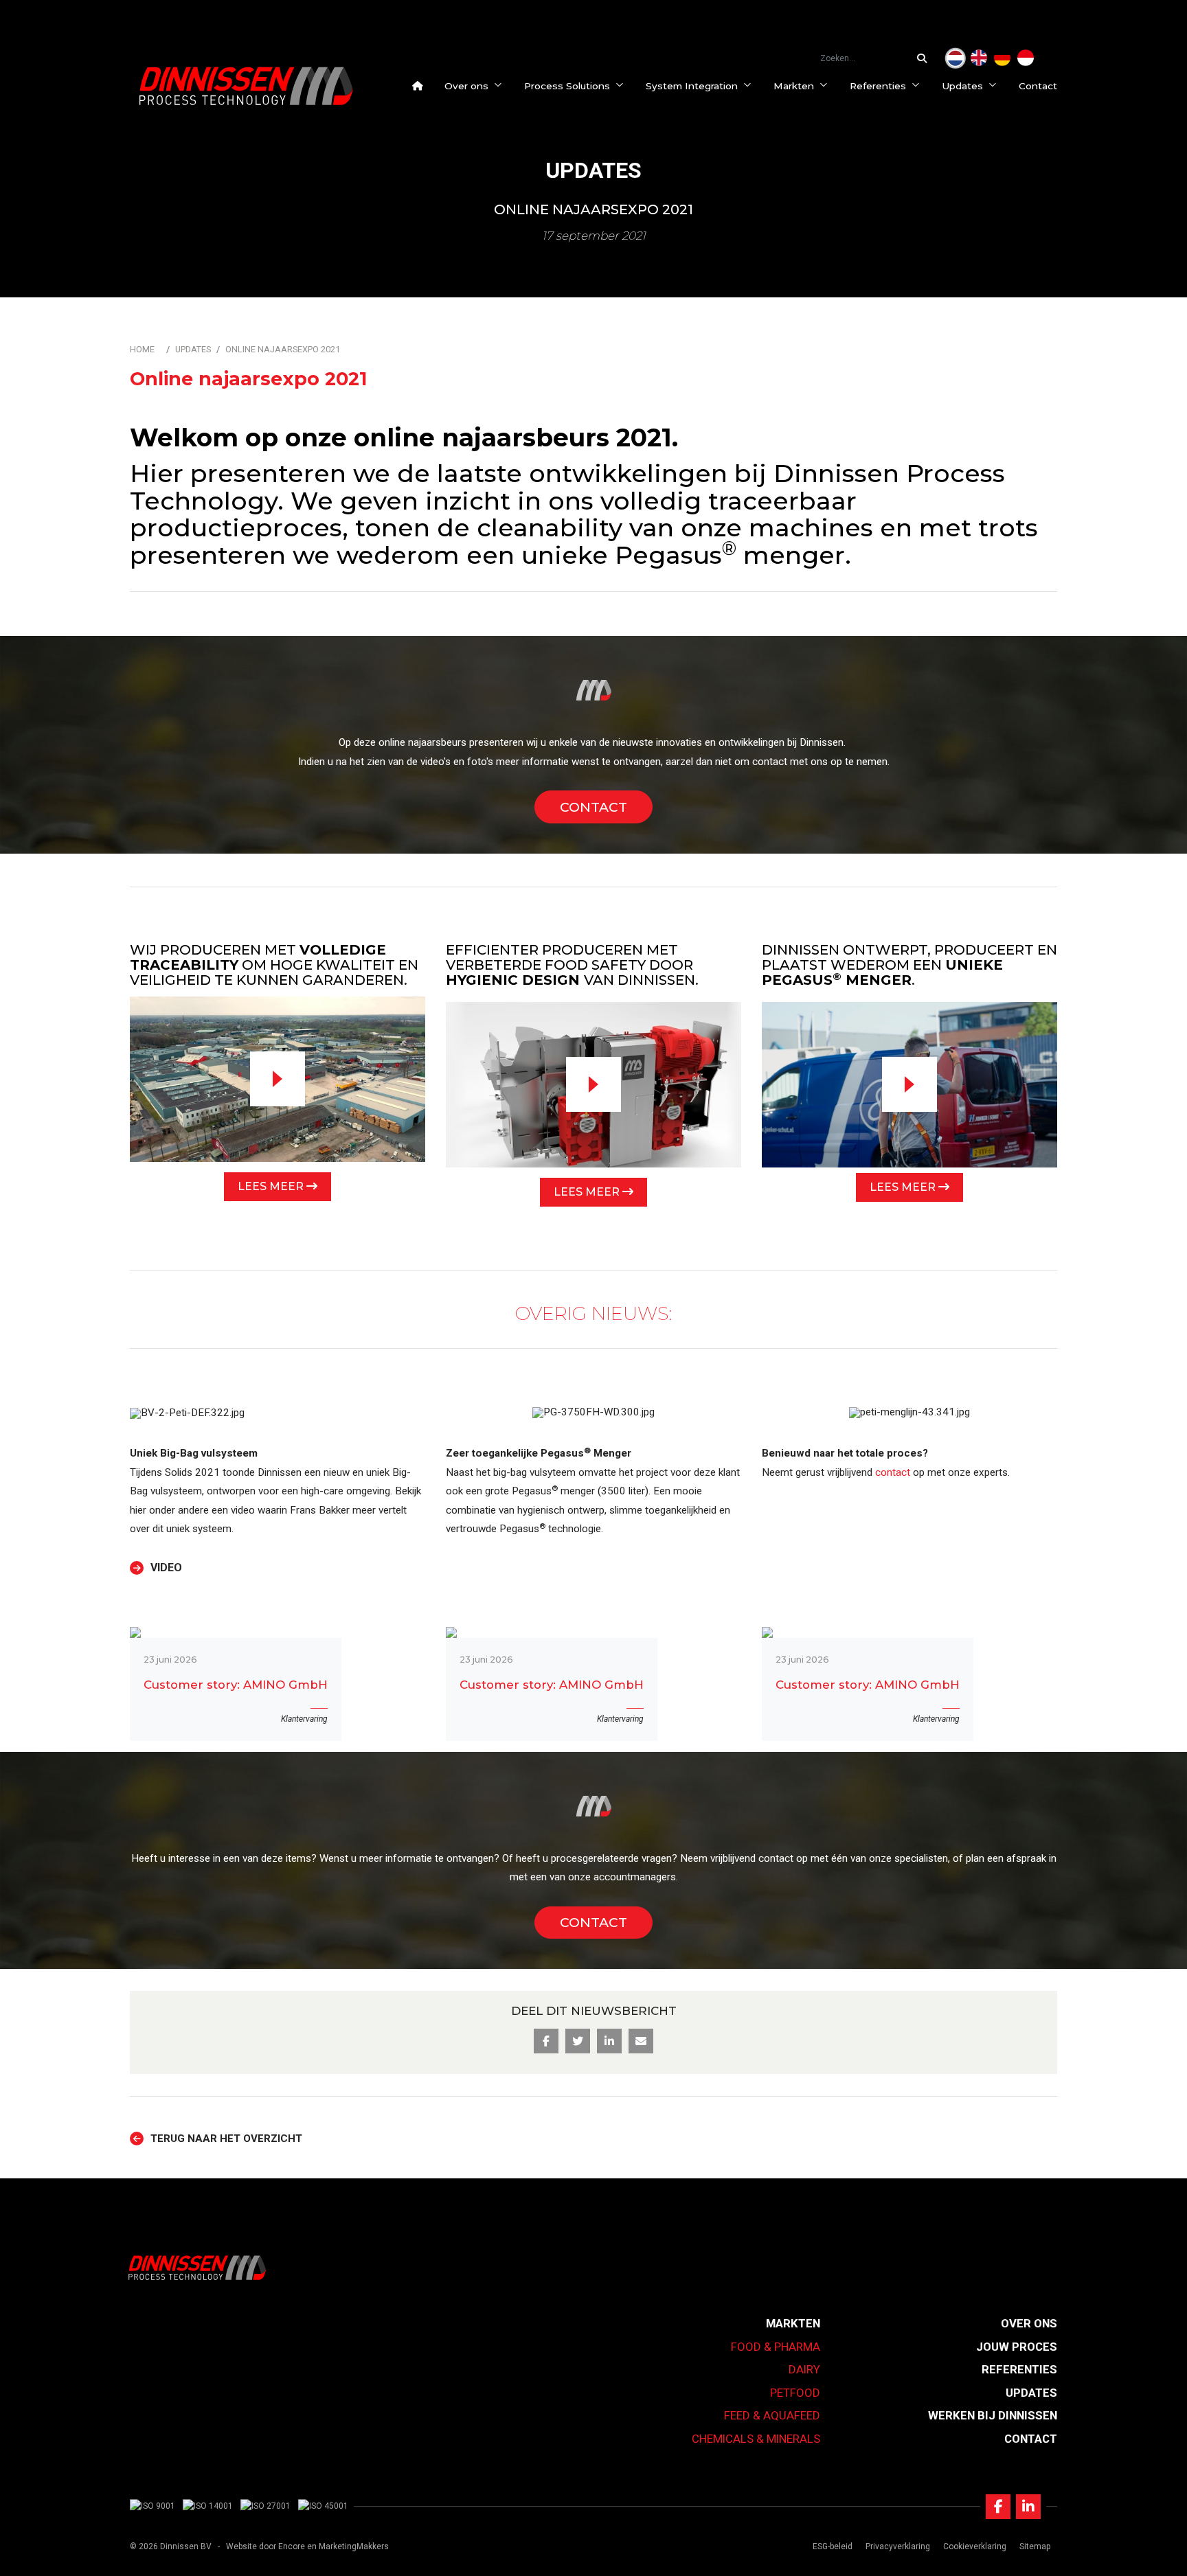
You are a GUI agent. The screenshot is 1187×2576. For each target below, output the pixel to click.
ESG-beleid (833, 2546)
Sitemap (1035, 2546)
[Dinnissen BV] (246, 86)
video (166, 1568)
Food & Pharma (776, 2347)
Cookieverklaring (975, 2546)
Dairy (804, 2369)
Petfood (795, 2393)
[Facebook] (998, 2507)
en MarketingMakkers (348, 2546)
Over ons (466, 86)
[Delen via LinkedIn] (609, 2041)
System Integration (692, 86)
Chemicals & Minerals (756, 2439)
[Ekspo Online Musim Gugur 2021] (1026, 58)
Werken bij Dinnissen (993, 2415)
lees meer (272, 1186)
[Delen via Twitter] (578, 2041)
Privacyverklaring (898, 2546)
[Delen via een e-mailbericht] (641, 2041)
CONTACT (593, 807)
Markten (794, 86)
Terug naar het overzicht (226, 2139)
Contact (1038, 86)
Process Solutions (567, 86)
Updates (962, 86)
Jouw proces (1017, 2347)
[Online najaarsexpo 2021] (956, 58)
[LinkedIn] (1028, 2507)
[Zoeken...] (925, 58)
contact (770, 762)
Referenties (878, 86)
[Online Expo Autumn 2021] (979, 58)
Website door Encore (265, 2546)
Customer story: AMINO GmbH (236, 1685)
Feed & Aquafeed (772, 2415)
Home (142, 349)
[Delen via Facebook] (546, 2041)
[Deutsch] (1002, 58)
